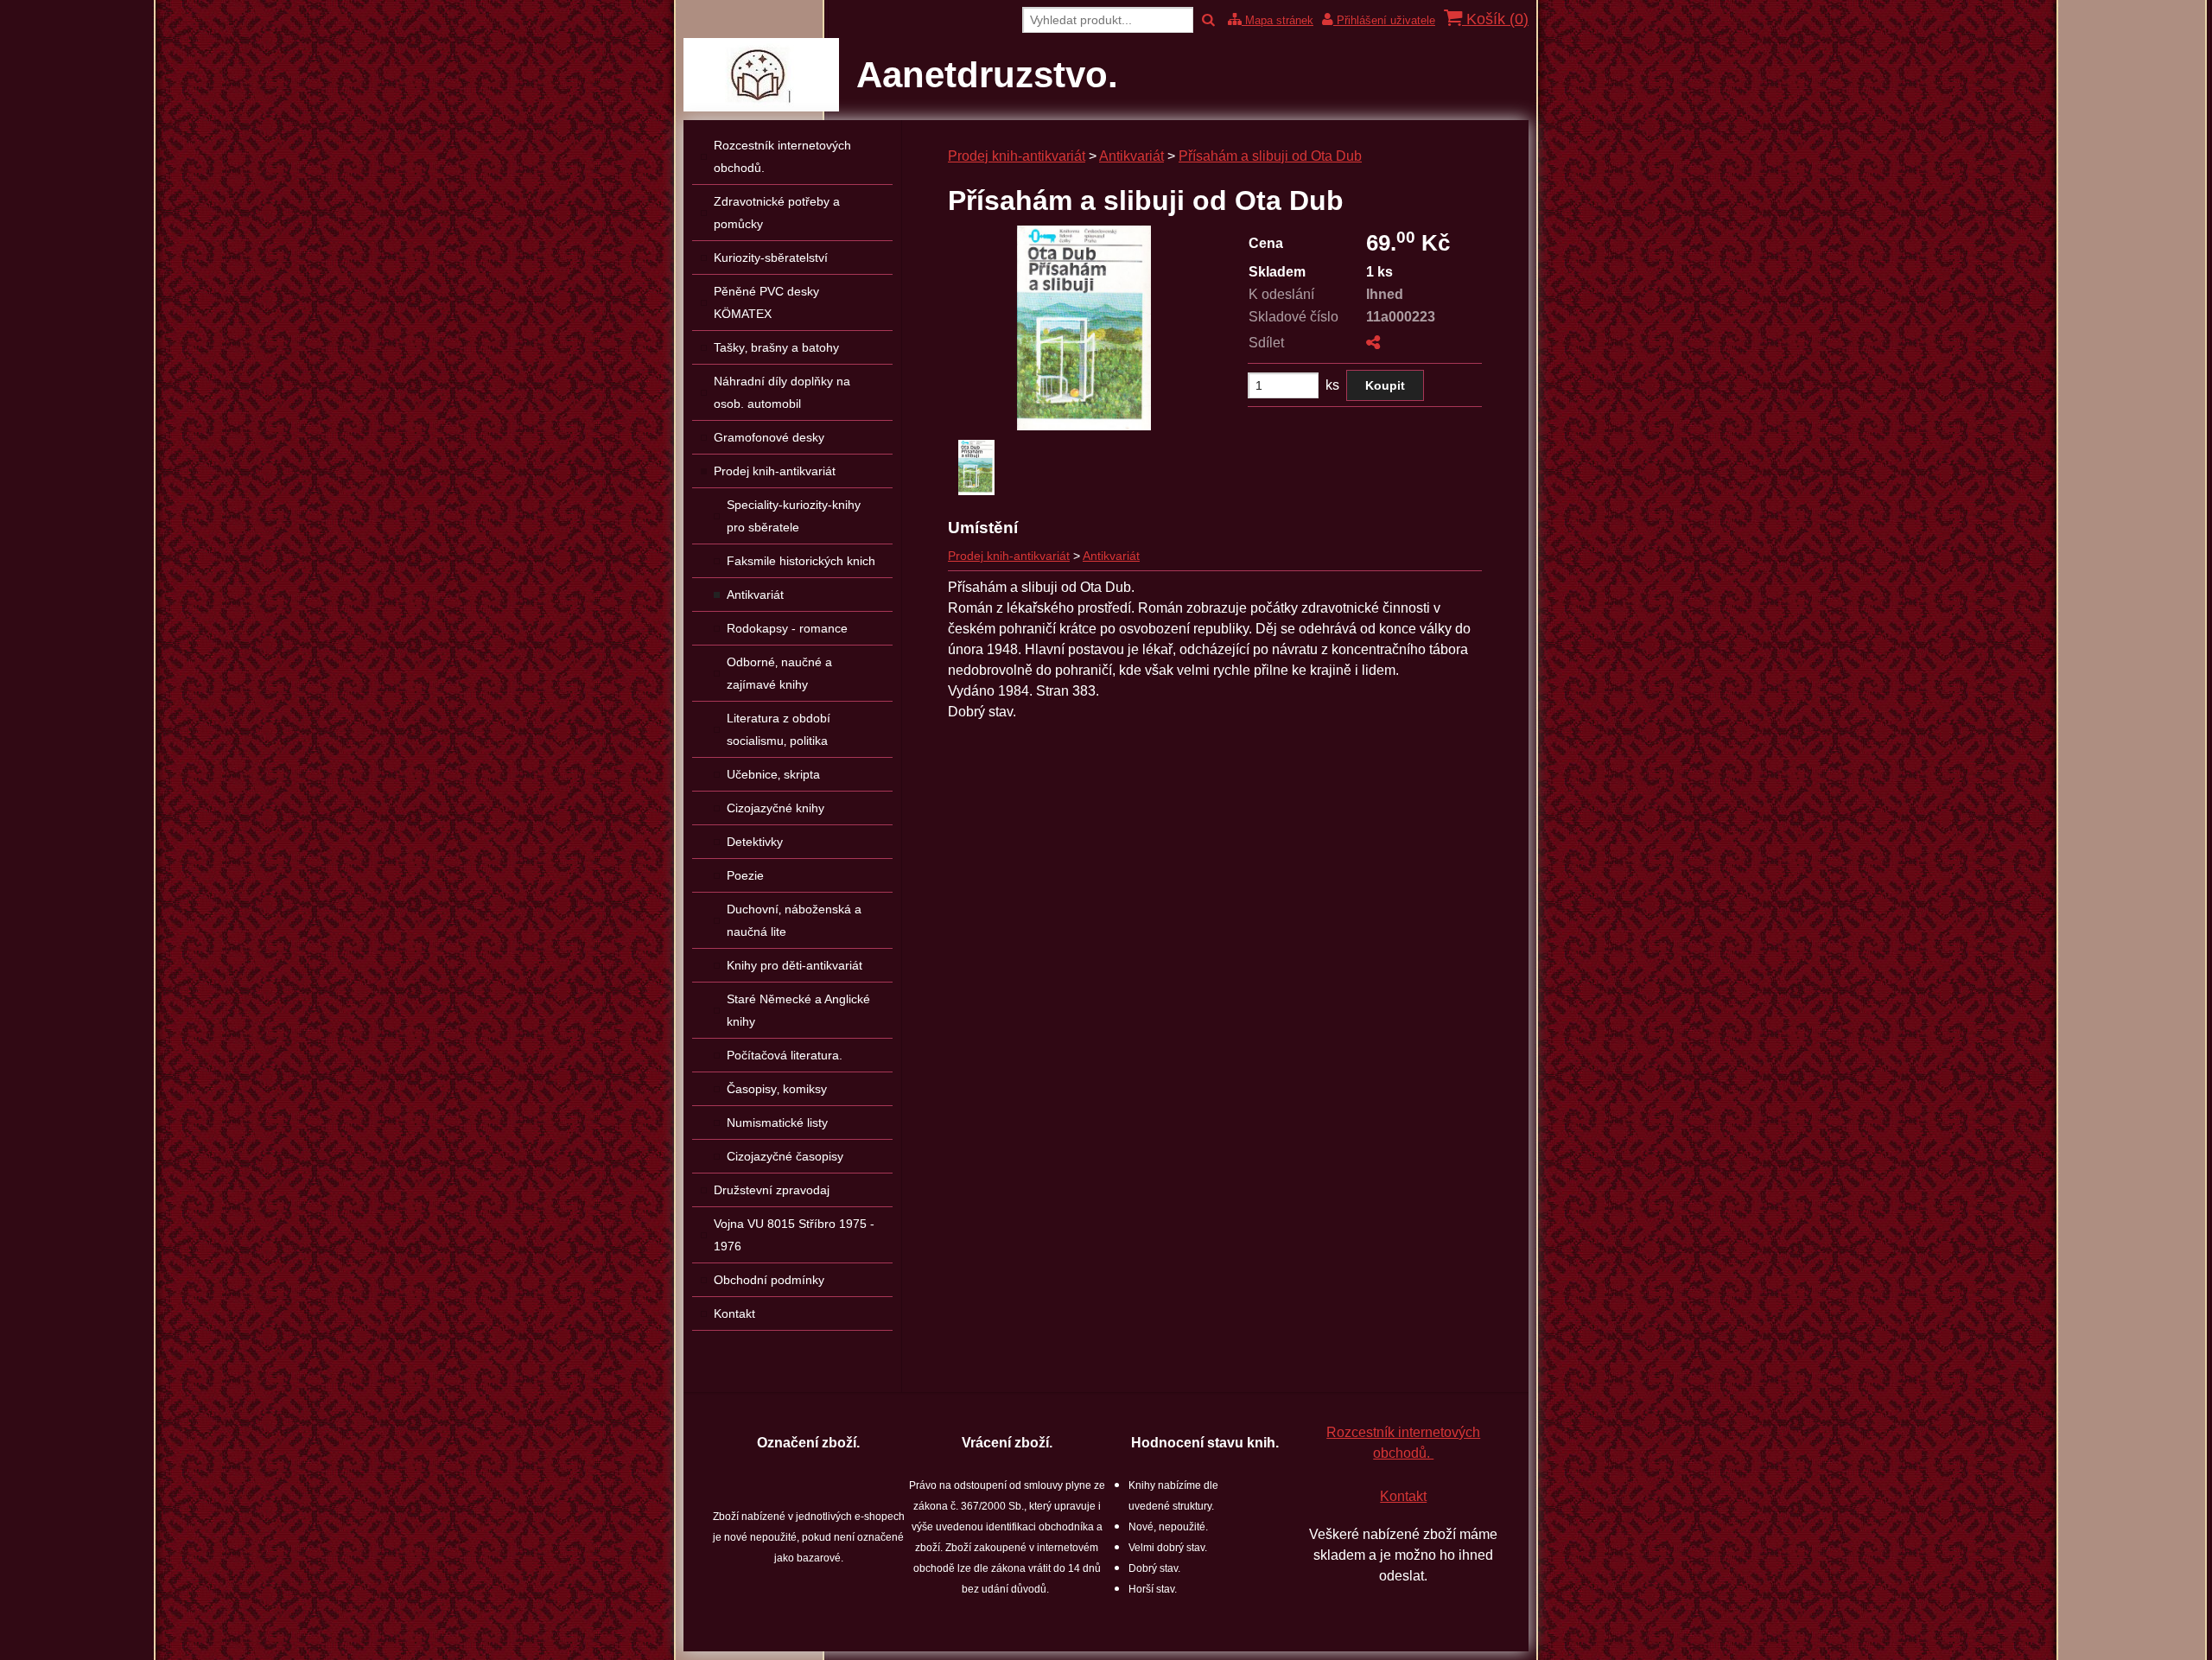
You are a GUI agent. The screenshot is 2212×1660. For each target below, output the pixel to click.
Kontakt (1403, 1496)
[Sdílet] (1373, 343)
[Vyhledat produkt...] (1208, 20)
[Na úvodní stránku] (761, 107)
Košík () (1495, 19)
